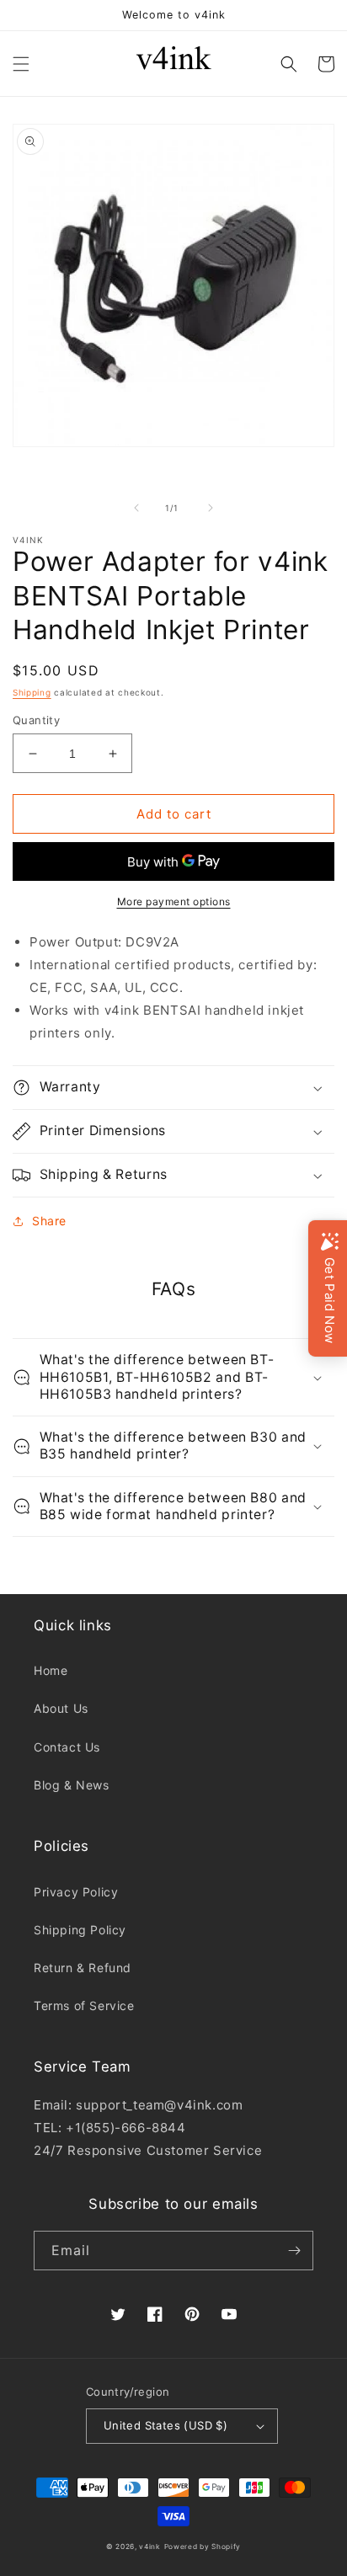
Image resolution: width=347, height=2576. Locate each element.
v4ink (150, 2547)
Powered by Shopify (203, 2547)
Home (51, 1670)
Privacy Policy (76, 1892)
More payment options (174, 901)
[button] (21, 64)
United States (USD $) (165, 2425)
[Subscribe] (294, 2251)
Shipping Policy (80, 1930)
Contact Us (67, 1747)
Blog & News (72, 1785)
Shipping (32, 692)
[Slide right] (211, 508)
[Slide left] (136, 508)
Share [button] (49, 1221)
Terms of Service (84, 2005)
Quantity (36, 720)
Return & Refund (83, 1968)
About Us (61, 1708)
